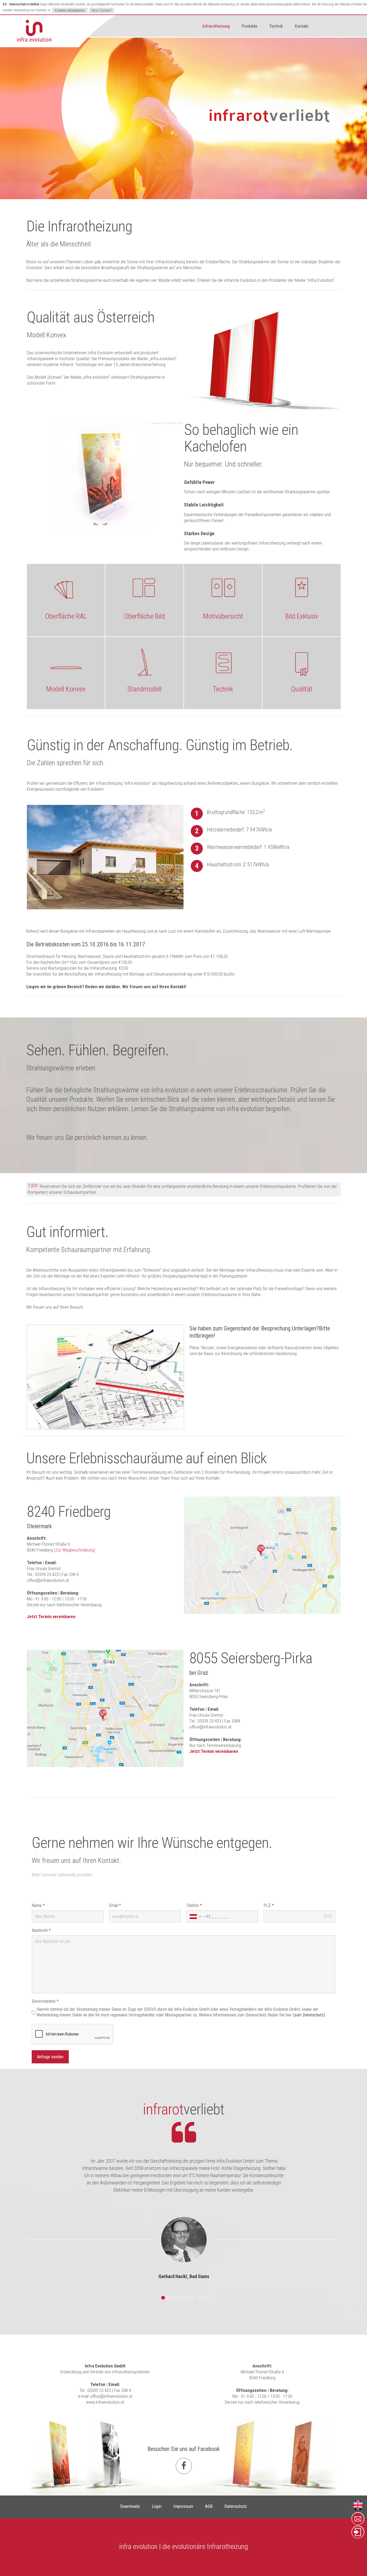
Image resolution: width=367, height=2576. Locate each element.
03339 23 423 (99, 2390)
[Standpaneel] (144, 661)
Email (115, 1905)
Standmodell (144, 689)
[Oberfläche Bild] (144, 588)
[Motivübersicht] (223, 588)
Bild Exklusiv (302, 616)
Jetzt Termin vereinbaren (51, 1617)
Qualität (302, 689)
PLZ (269, 1905)
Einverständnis (45, 2001)
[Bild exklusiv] (301, 588)
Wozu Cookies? (102, 10)
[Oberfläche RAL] (66, 588)
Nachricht (41, 1930)
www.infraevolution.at (105, 2402)
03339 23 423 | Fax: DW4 (219, 1721)
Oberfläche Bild (145, 616)
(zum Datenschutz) (309, 2015)
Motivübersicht (223, 616)
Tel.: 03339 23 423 (43, 1574)
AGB (209, 2506)
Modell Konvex (66, 689)
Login (157, 2506)
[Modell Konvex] (66, 661)
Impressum (183, 2506)
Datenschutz (236, 2506)
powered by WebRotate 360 (167, 423)
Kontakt (302, 26)
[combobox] (199, 1916)
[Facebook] (184, 2466)
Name (38, 1905)
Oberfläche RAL (66, 616)
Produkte (249, 26)
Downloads (130, 2506)
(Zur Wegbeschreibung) (75, 1550)
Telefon (194, 1905)
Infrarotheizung (216, 26)
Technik (276, 26)
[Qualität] (301, 661)
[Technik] (223, 661)
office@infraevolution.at (48, 1580)
